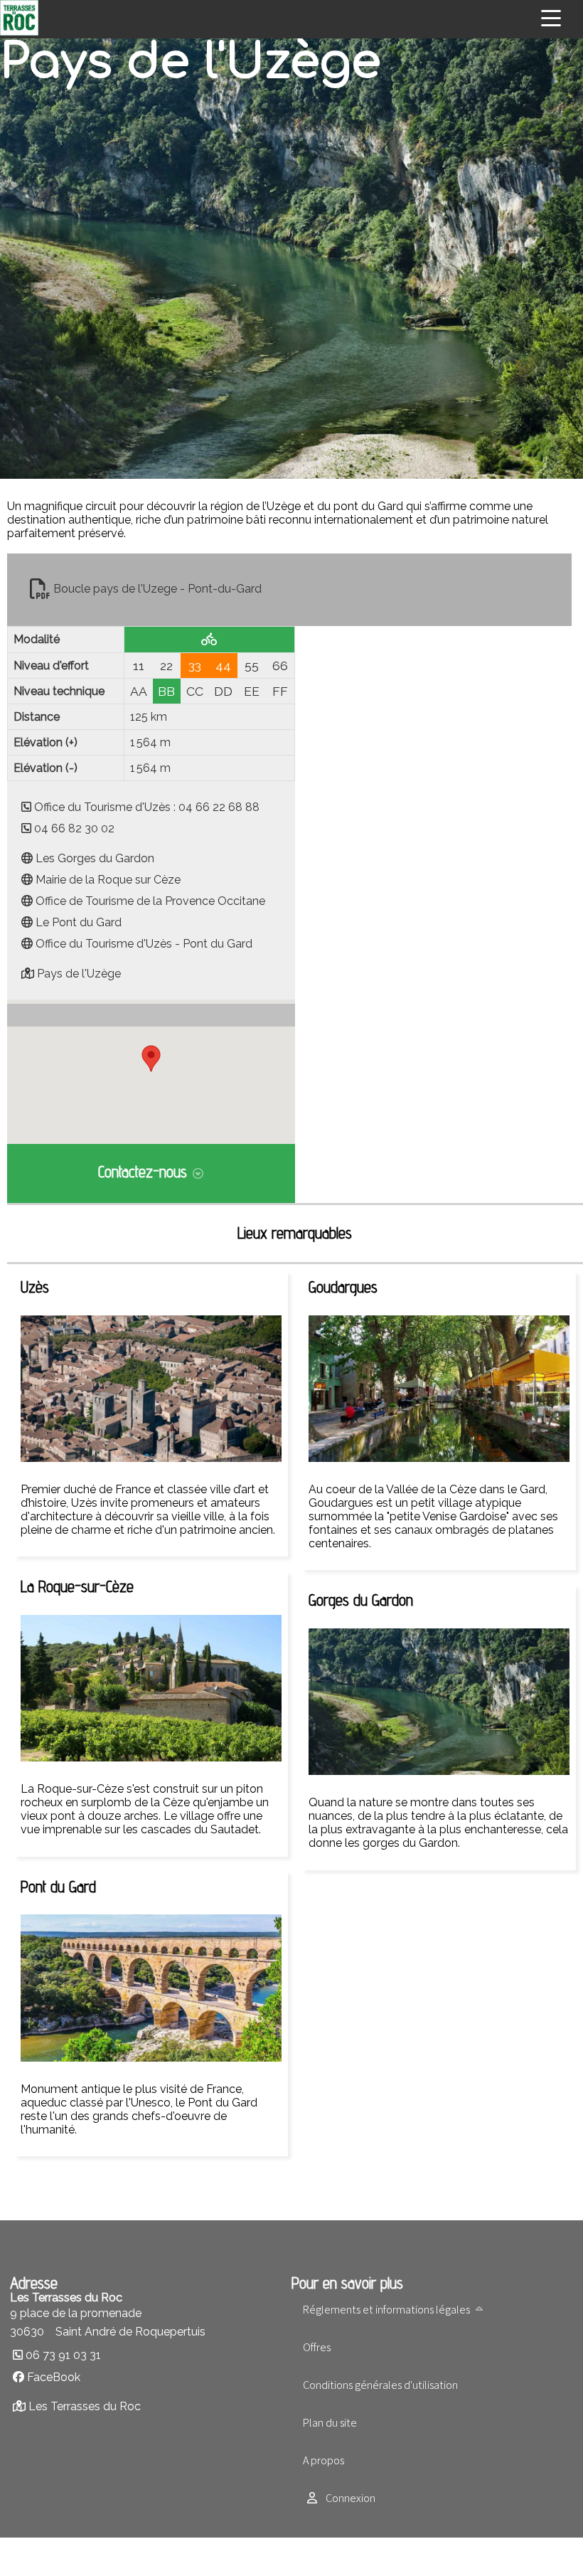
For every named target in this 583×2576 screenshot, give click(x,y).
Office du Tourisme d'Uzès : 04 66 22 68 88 (147, 807)
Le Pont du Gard (79, 922)
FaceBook (54, 2377)
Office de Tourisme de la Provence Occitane (150, 901)
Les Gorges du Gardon (95, 858)
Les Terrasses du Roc (85, 2406)
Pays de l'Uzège (79, 974)
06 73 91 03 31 (63, 2355)
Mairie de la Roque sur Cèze (108, 880)
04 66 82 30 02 (74, 828)
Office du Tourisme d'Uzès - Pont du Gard (144, 944)
